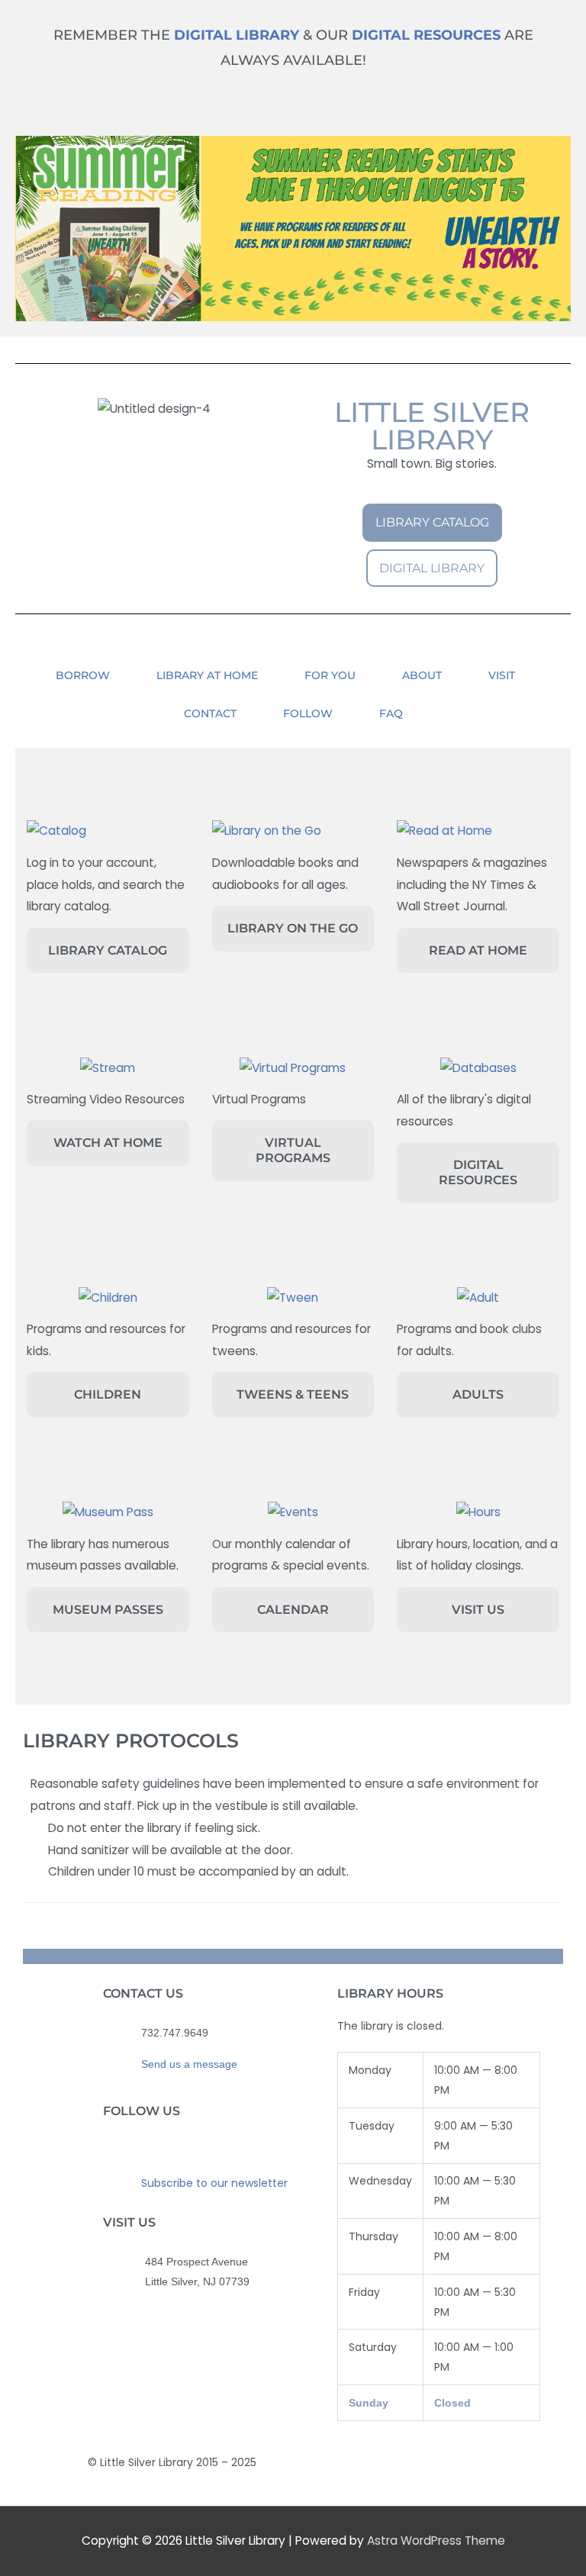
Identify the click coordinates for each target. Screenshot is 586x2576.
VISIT (502, 675)
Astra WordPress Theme (436, 2541)
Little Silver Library (432, 426)
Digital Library (237, 35)
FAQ (391, 713)
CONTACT (210, 713)
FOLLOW (308, 713)
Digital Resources (426, 35)
